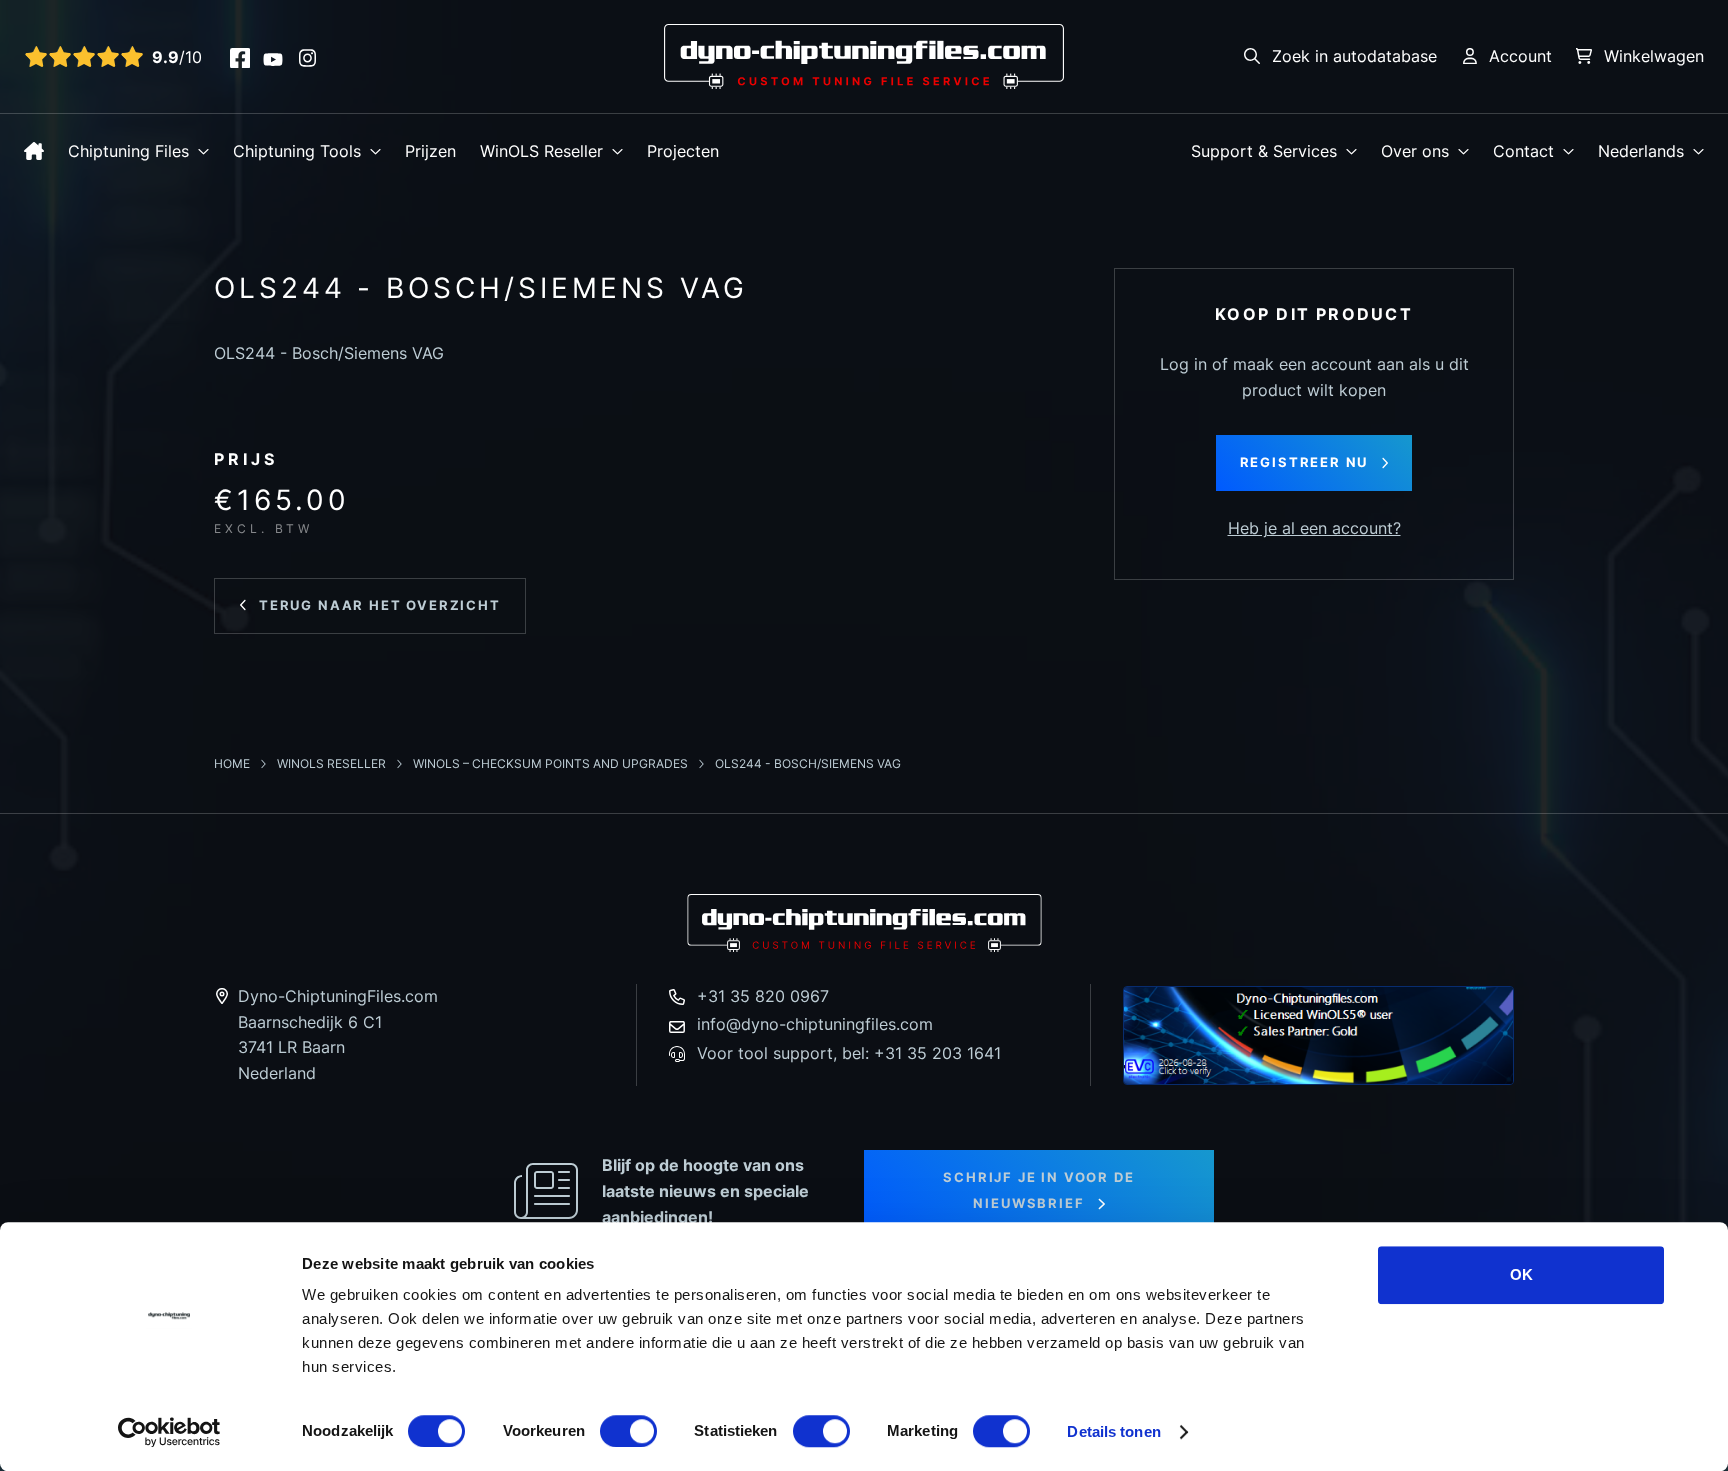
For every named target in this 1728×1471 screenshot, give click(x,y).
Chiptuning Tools (297, 151)
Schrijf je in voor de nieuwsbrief (1038, 1190)
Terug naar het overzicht (380, 605)
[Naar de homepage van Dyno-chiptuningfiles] (864, 55)
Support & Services (1264, 151)
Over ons (1415, 151)
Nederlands (1641, 151)
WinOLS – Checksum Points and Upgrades (552, 763)
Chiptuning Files (128, 151)
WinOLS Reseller (541, 151)
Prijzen (430, 151)
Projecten (683, 151)
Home (233, 763)
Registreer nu (1304, 462)
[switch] (628, 1431)
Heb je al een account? (1314, 528)
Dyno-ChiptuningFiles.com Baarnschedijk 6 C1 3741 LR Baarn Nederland (338, 1034)
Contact (1523, 151)
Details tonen (1113, 1431)
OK (1521, 1274)
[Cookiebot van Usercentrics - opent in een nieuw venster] (169, 1432)
